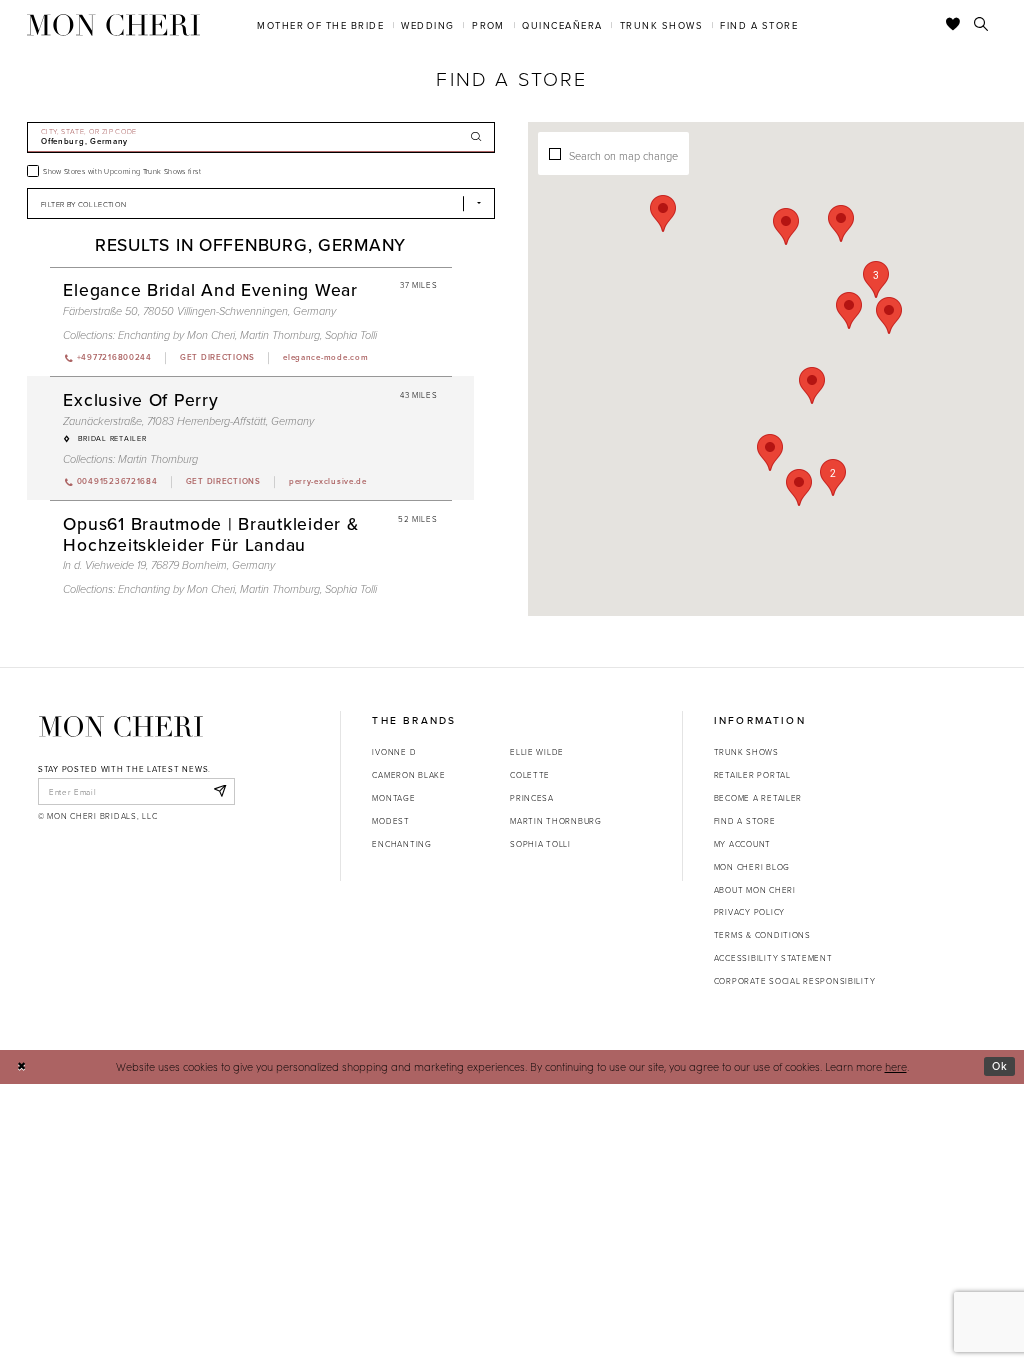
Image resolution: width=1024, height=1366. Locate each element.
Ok (1000, 1066)
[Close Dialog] (21, 1067)
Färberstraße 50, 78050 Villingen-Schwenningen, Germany (199, 311)
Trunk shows (746, 751)
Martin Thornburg (280, 335)
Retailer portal (752, 774)
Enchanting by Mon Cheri (176, 335)
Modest (390, 820)
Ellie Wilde (537, 751)
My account (742, 843)
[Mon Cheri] (121, 726)
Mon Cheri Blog (752, 866)
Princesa (532, 797)
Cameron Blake (408, 774)
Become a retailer (758, 797)
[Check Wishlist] (953, 25)
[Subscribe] (219, 791)
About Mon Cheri (755, 889)
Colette (530, 774)
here (896, 1066)
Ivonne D (394, 751)
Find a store (745, 820)
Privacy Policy (749, 911)
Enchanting (401, 843)
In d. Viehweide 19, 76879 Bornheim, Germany (169, 565)
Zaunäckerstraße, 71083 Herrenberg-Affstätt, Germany (188, 421)
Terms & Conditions (762, 934)
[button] (876, 279)
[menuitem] (321, 24)
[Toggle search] (981, 25)
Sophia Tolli (351, 335)
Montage (393, 797)
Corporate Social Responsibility (795, 980)
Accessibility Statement (773, 957)
